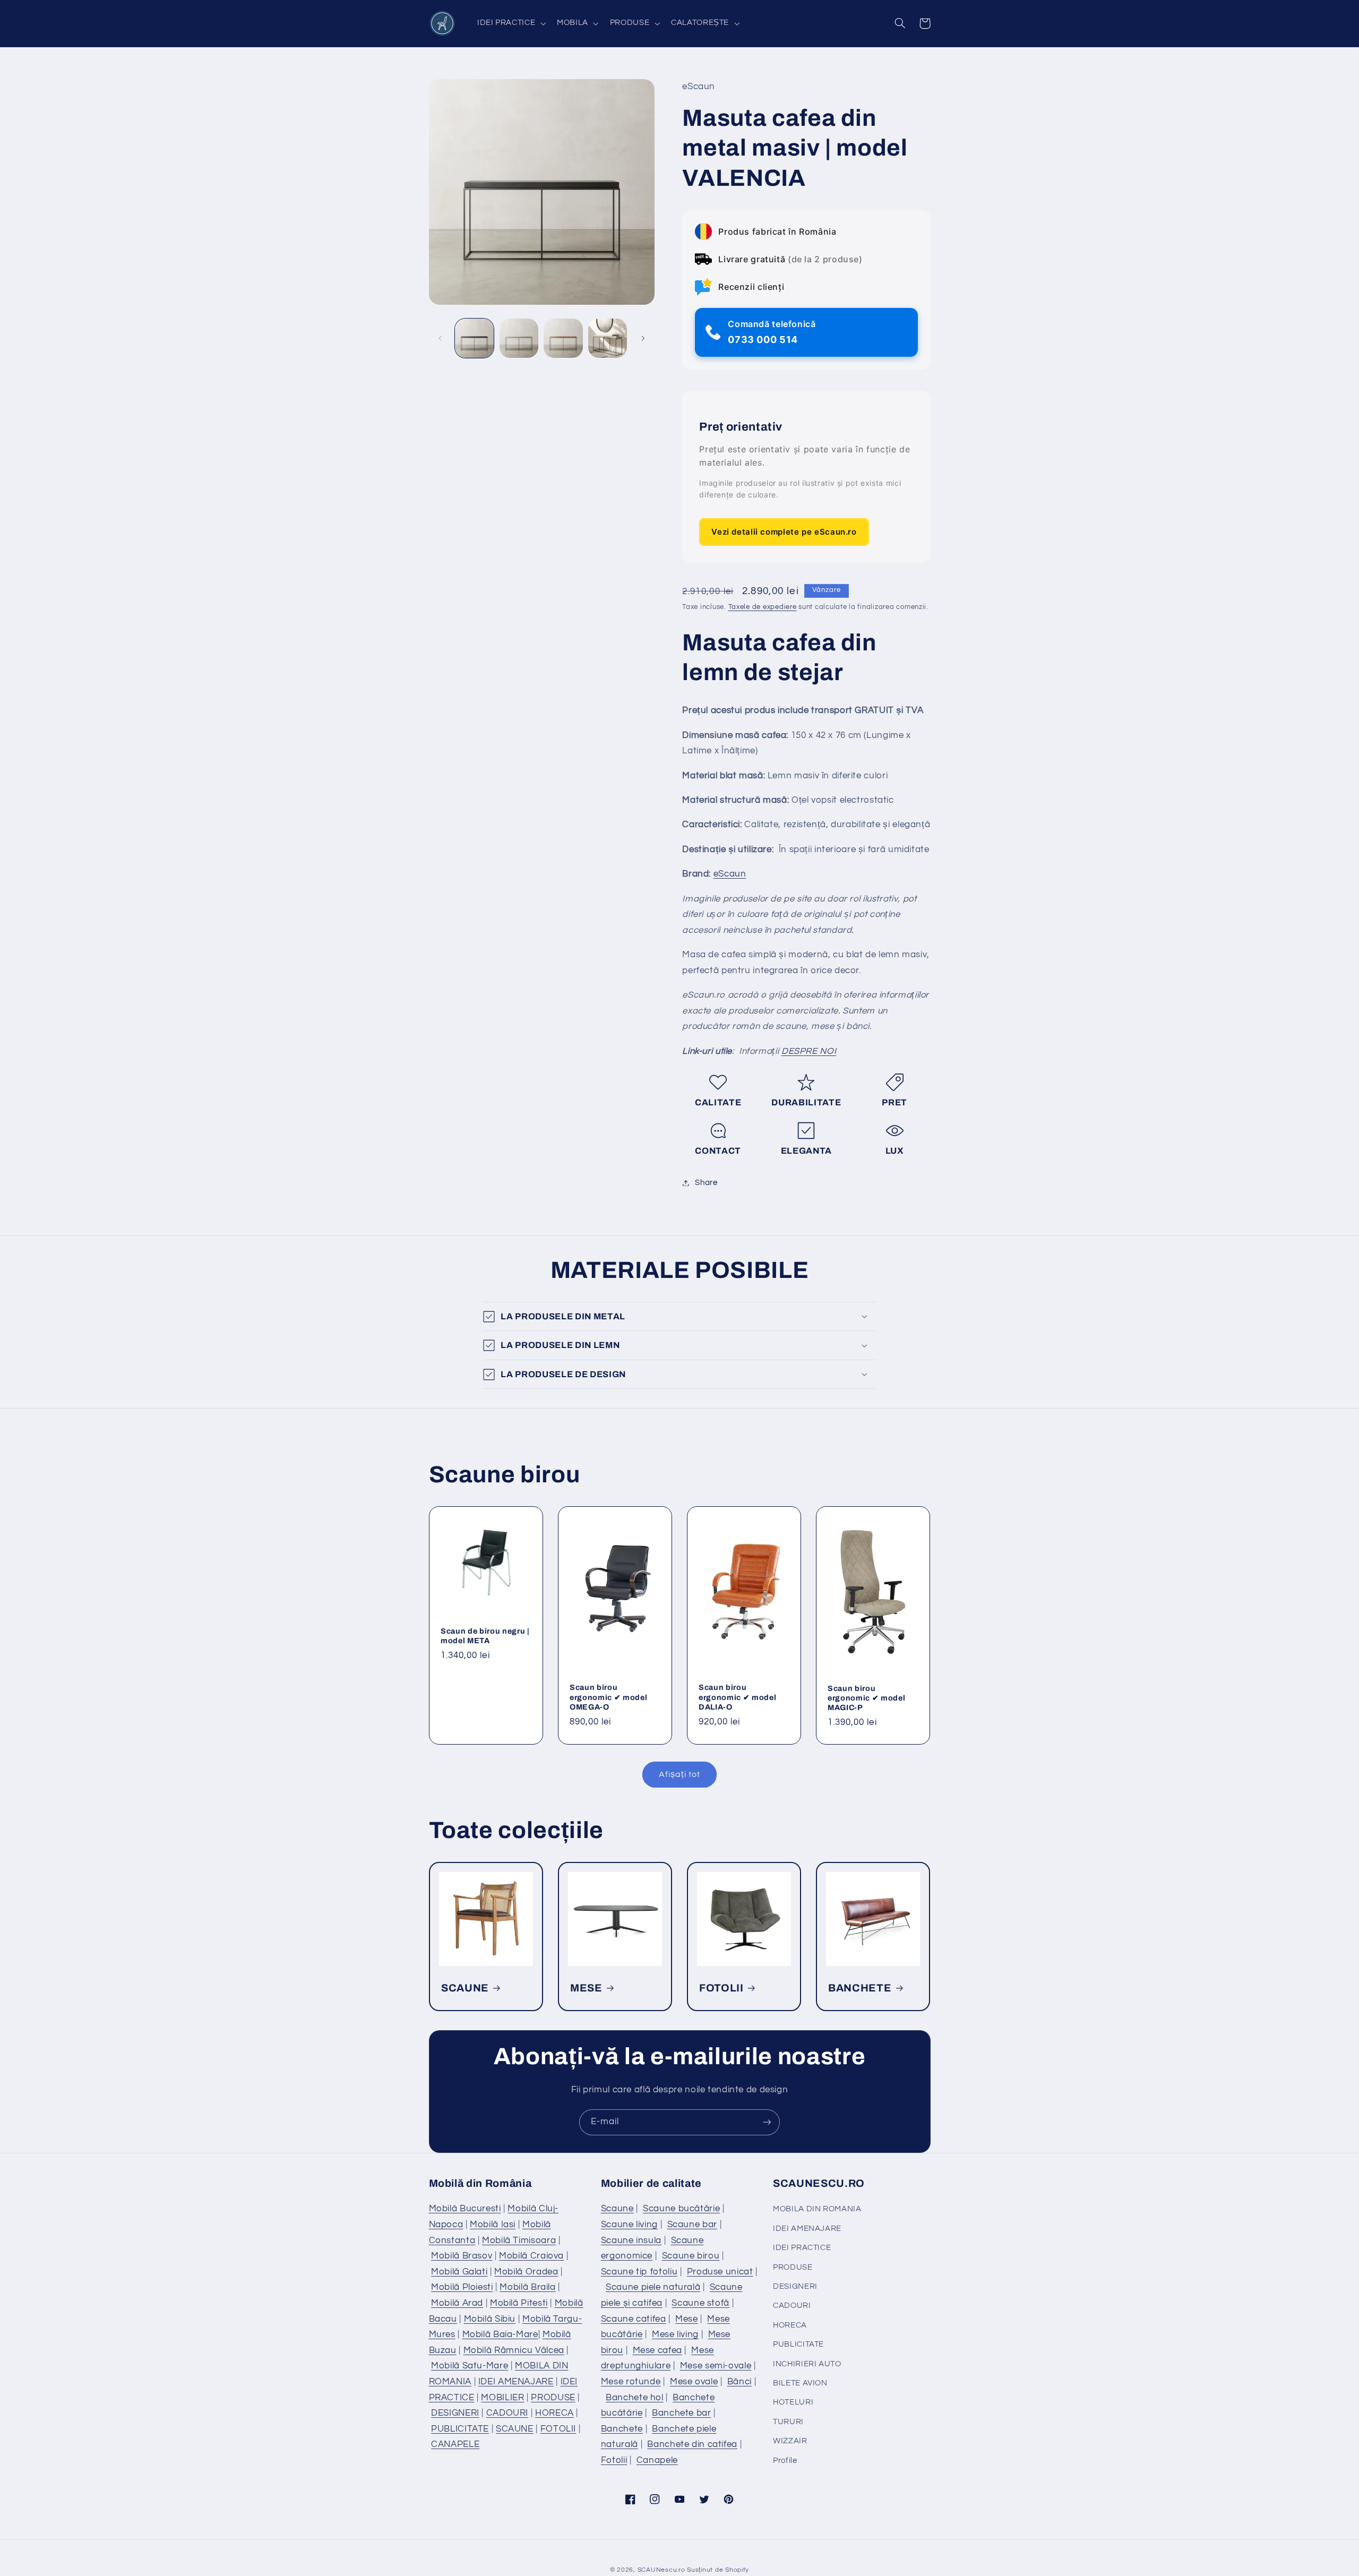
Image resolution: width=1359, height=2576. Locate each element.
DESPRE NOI (809, 1051)
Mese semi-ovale (716, 2366)
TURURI (788, 2422)
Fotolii (614, 2460)
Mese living (675, 2334)
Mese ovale (694, 2382)
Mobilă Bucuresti (465, 2209)
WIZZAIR (790, 2441)
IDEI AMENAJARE (516, 2382)
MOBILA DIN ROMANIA (817, 2209)
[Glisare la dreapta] (643, 338)
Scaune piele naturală (653, 2287)
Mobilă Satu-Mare (470, 2366)
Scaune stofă (700, 2303)
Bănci (739, 2382)
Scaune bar (692, 2225)
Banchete (622, 2429)
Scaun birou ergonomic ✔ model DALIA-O (737, 1698)
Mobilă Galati (459, 2272)
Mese (687, 2319)
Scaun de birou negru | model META (485, 1636)
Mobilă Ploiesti (462, 2287)
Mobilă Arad (457, 2303)
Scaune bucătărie (681, 2209)
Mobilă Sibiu (490, 2319)
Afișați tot (679, 1774)
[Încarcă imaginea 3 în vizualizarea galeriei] (563, 338)
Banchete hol (635, 2398)
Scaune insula (631, 2240)
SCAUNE (465, 1988)
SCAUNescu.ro (661, 2570)
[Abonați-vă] (767, 2122)
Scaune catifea (634, 2319)
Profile (785, 2461)
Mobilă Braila (527, 2287)
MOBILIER (502, 2398)
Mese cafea (657, 2350)
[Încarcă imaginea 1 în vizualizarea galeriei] (474, 338)
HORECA (554, 2413)
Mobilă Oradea (526, 2272)
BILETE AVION (800, 2383)
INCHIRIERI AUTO (807, 2364)
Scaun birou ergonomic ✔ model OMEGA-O (608, 1698)
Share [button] (706, 1183)
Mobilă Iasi (493, 2225)
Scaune (617, 2209)
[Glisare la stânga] (441, 338)
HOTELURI (793, 2402)
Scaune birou (691, 2256)
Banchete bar (682, 2413)
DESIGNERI (455, 2413)
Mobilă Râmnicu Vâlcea (514, 2350)
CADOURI (507, 2413)
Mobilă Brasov (462, 2256)
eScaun (730, 874)
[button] (510, 23)
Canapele (657, 2460)
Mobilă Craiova (531, 2256)
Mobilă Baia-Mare (500, 2334)
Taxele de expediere (763, 608)
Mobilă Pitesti (519, 2303)
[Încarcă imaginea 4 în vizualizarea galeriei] (608, 338)
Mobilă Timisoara (519, 2240)
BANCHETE (860, 1988)
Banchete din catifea (692, 2444)
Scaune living (629, 2225)
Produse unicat (720, 2272)
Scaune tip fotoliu (639, 2272)
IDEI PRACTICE (802, 2248)
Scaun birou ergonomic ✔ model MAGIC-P (866, 1698)
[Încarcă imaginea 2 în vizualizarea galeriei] (519, 338)
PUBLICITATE (460, 2429)
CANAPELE (455, 2444)
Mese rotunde (631, 2382)
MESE (586, 1988)
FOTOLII (721, 1988)
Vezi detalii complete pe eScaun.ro (784, 532)
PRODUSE (553, 2398)
